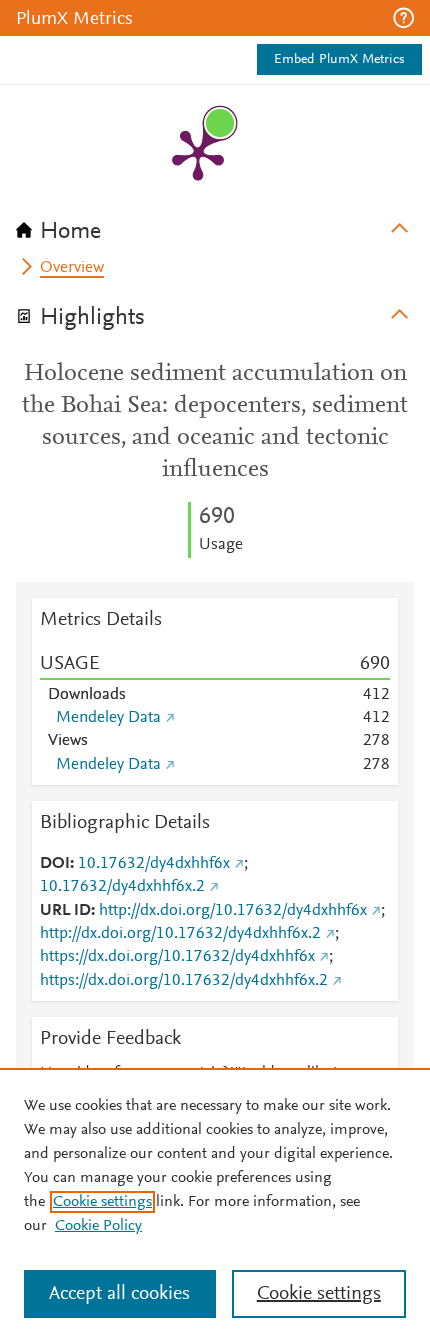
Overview (72, 268)
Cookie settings (102, 1202)
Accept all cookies (119, 1294)
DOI (55, 864)
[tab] (215, 225)
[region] (215, 1205)
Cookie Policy (98, 1226)
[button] (403, 18)
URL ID (65, 911)
